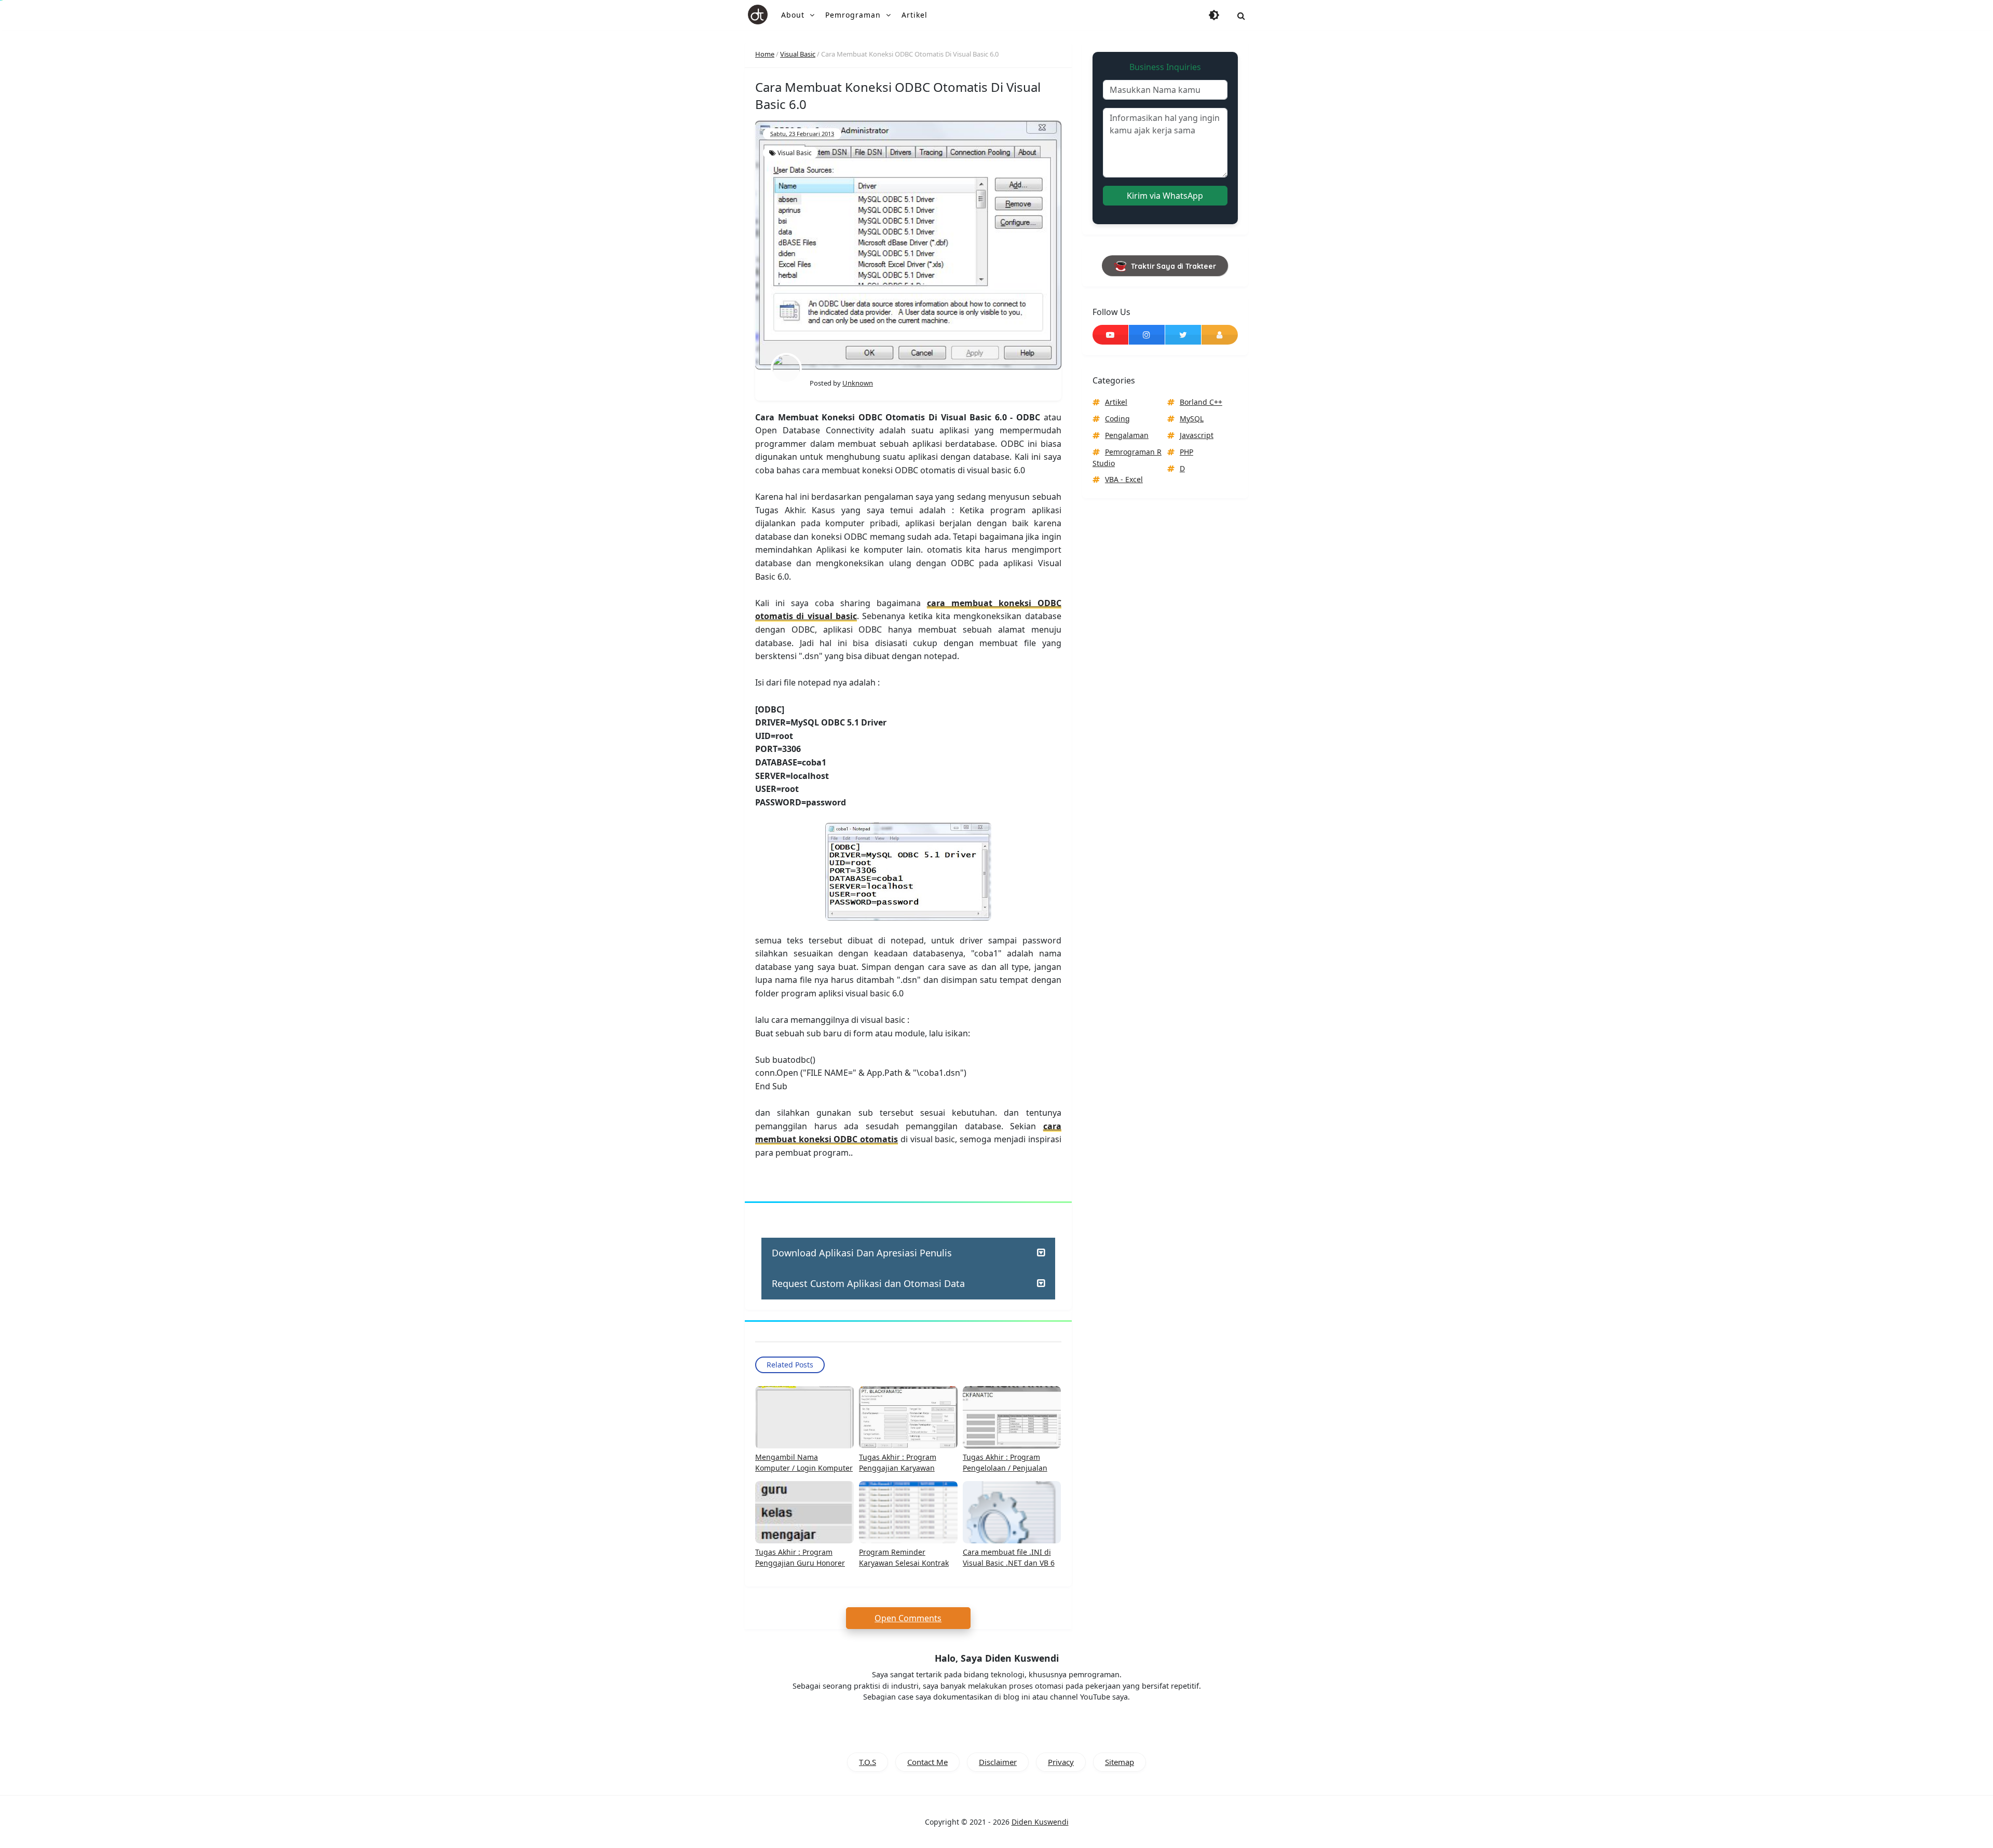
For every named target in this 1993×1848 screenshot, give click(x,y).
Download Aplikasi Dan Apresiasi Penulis (862, 1253)
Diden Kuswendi (1040, 1822)
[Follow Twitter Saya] (1183, 335)
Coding (1117, 419)
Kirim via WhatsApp (1165, 196)
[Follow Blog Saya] (1220, 335)
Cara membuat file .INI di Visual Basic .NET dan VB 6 (1009, 1557)
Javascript (1197, 435)
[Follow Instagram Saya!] (1147, 335)
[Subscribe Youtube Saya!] (1110, 335)
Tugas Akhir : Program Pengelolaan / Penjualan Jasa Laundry (1005, 1468)
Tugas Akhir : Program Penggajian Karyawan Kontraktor (898, 1468)
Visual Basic (795, 153)
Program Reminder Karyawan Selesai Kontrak (904, 1557)
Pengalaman (1127, 435)
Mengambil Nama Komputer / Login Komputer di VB (804, 1468)
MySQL (1192, 419)
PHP (1186, 452)
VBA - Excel (1124, 479)
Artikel (1116, 402)
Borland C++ (1201, 402)
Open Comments (908, 1618)
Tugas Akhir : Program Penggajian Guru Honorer (800, 1557)
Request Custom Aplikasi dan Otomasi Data (868, 1283)
